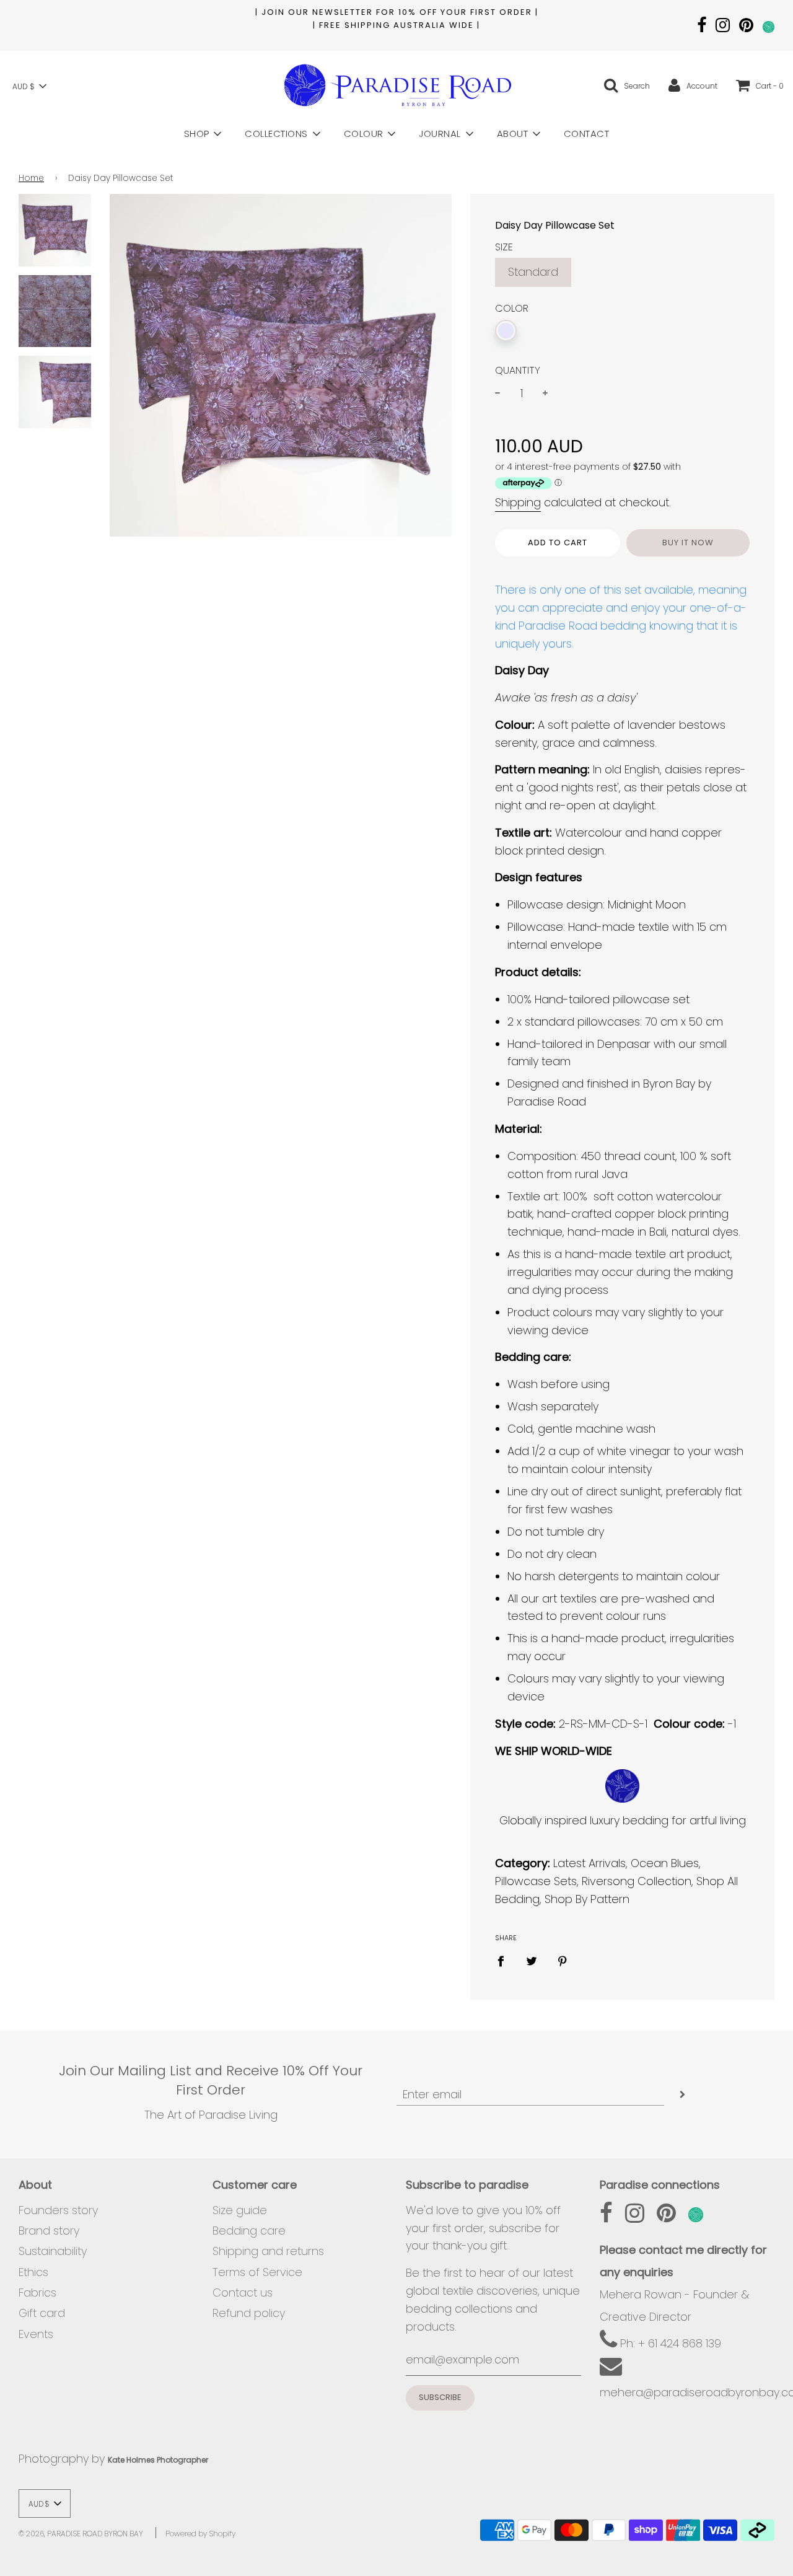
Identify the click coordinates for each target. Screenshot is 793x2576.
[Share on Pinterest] (563, 1960)
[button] (29, 86)
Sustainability (53, 2251)
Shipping (518, 502)
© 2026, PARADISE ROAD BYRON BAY (81, 2534)
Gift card (42, 2313)
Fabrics (37, 2292)
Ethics (33, 2272)
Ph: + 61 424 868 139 (669, 2343)
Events (36, 2334)
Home (31, 178)
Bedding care (249, 2231)
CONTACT (587, 134)
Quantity (518, 370)
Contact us (243, 2292)
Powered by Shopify (200, 2534)
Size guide (240, 2210)
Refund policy (249, 2313)
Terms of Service (257, 2272)
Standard (533, 272)
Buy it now (688, 543)
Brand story (49, 2231)
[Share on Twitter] (532, 1960)
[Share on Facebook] (505, 1960)
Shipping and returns (268, 2251)
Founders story (58, 2210)
